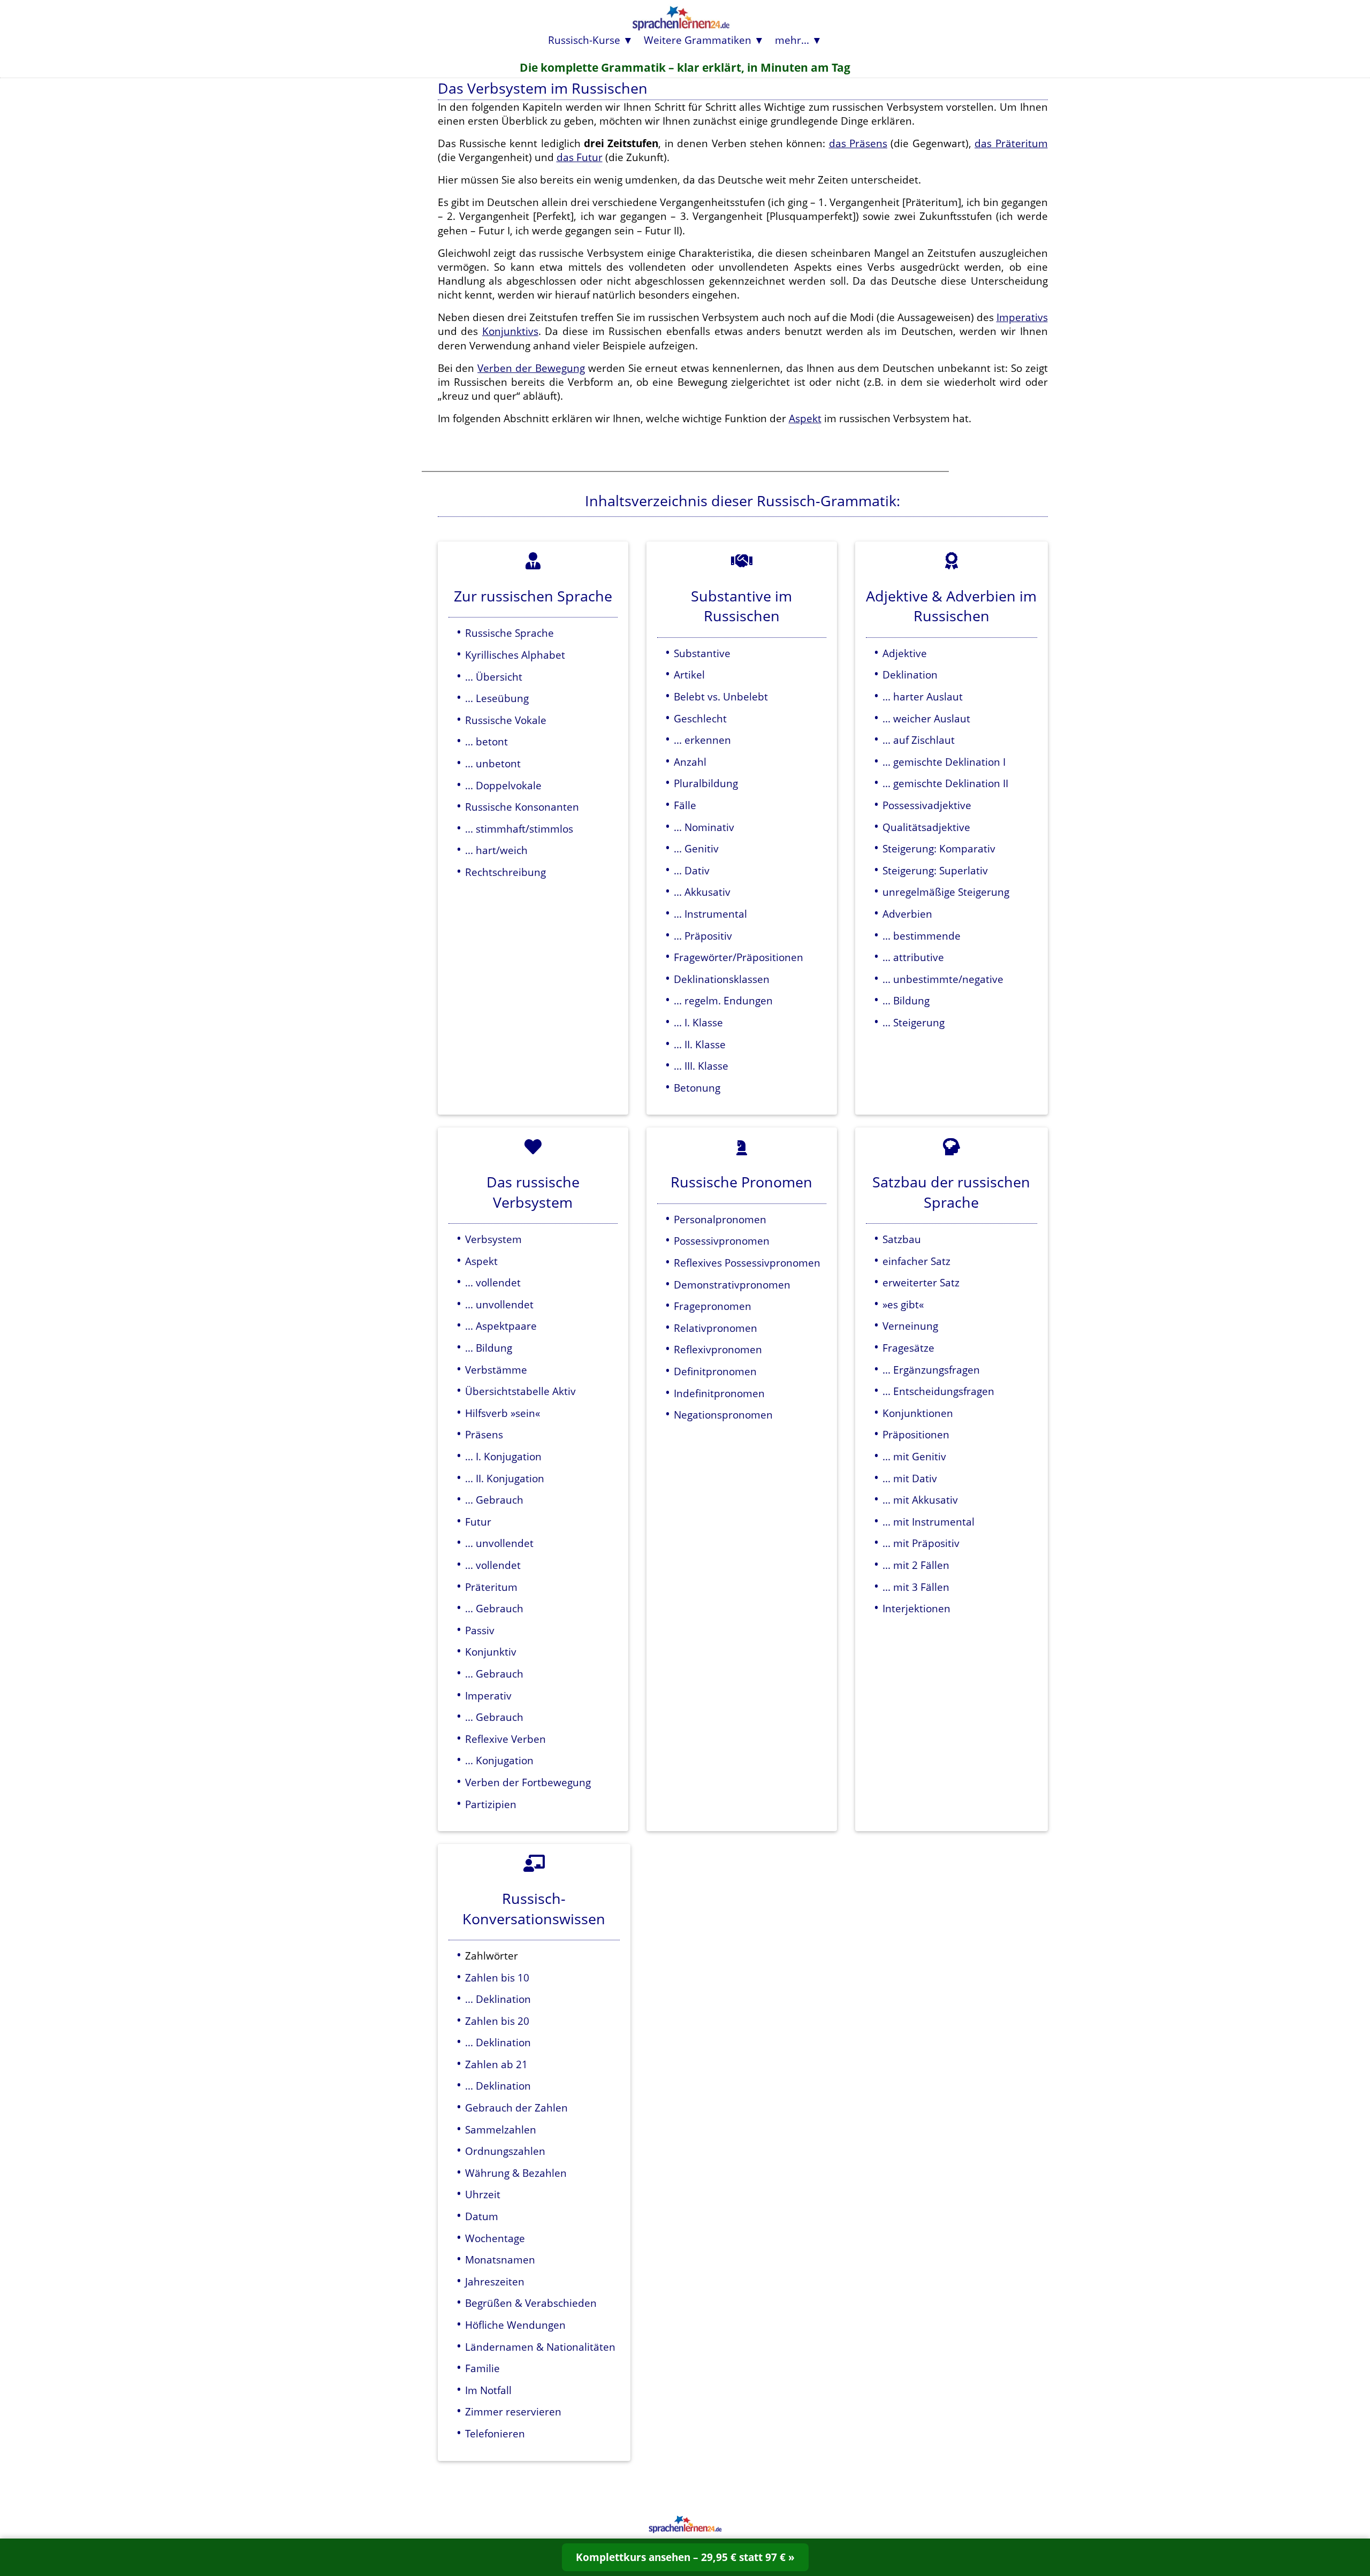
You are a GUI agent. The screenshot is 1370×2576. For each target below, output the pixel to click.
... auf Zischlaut (919, 740)
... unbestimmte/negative (943, 979)
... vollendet (493, 1282)
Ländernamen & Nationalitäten (540, 2347)
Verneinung (910, 1326)
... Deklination (498, 1999)
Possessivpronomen (722, 1241)
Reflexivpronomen (718, 1349)
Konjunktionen (918, 1413)
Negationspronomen (723, 1415)
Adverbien (907, 914)
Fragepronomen (713, 1306)
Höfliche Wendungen (515, 2325)
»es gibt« (903, 1304)
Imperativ (488, 1695)
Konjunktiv (491, 1652)
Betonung (697, 1088)
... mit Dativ (910, 1478)
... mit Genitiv (914, 1456)
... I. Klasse (698, 1022)
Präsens (484, 1434)
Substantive (702, 653)
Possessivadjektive (927, 805)
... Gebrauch (494, 1500)
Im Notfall (488, 2390)
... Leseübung (497, 698)
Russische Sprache (509, 633)
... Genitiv (696, 848)
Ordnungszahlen (505, 2151)
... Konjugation (499, 1760)
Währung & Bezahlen (516, 2173)
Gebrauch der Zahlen (516, 2108)
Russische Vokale (506, 720)
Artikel (689, 675)
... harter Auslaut (923, 696)
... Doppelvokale (503, 785)
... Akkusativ (702, 892)
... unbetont (493, 763)
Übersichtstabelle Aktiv (520, 1391)
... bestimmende (922, 936)
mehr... (792, 40)
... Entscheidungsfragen (938, 1391)
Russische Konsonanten (522, 807)
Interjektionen (916, 1608)
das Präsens (858, 143)
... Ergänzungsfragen (931, 1370)
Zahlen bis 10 (497, 1977)
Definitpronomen (715, 1371)
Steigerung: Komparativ (939, 848)
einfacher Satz (916, 1261)
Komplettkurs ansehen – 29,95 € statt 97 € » (685, 2557)
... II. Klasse (700, 1044)
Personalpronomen (720, 1219)
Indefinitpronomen (719, 1393)
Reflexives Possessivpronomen (747, 1263)
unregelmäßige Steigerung (946, 892)
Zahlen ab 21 (496, 2064)
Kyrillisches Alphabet (515, 655)
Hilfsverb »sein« (503, 1413)
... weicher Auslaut (926, 718)
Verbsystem (493, 1239)
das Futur (580, 157)
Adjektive (905, 653)
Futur (478, 1522)
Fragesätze (908, 1348)
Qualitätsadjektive (926, 827)
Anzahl (690, 762)
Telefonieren (495, 2433)
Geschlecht (700, 718)
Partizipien (491, 1804)
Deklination (910, 675)
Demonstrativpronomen (732, 1285)
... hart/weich (496, 850)
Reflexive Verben (505, 1739)
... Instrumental (710, 914)
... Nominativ (704, 827)
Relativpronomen (716, 1328)
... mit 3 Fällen (916, 1587)
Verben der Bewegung (531, 368)
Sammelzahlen (501, 2129)
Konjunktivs (510, 331)
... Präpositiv (703, 936)
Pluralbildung (706, 783)
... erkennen (702, 740)
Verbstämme (496, 1370)
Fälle (685, 805)
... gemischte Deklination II (945, 783)
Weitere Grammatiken (698, 40)
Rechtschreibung (505, 872)
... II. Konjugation (505, 1478)
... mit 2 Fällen (916, 1565)
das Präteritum (1011, 143)
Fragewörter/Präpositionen (739, 957)
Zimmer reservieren (513, 2411)
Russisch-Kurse (584, 40)
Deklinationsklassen (722, 979)
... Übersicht (494, 677)
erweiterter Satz (921, 1282)
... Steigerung (914, 1022)
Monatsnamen (500, 2259)
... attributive (913, 957)
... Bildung (906, 1000)
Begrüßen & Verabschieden (531, 2303)
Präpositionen (916, 1434)
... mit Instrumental (928, 1522)
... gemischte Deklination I (944, 762)
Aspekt (805, 418)
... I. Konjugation (503, 1456)
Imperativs (1022, 317)
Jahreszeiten (495, 2281)
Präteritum (491, 1587)
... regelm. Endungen (723, 1000)
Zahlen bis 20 (497, 2021)
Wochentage (495, 2238)
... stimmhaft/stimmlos (519, 829)
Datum (482, 2216)
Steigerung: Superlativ (935, 870)
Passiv (480, 1630)
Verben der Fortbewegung (528, 1782)
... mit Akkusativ (920, 1500)
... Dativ (692, 870)
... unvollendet (499, 1304)
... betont (486, 741)
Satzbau (902, 1239)
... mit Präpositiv (921, 1543)
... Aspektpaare (501, 1326)
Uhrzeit (483, 2194)
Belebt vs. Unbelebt (721, 696)
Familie (482, 2368)
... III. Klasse (701, 1066)
